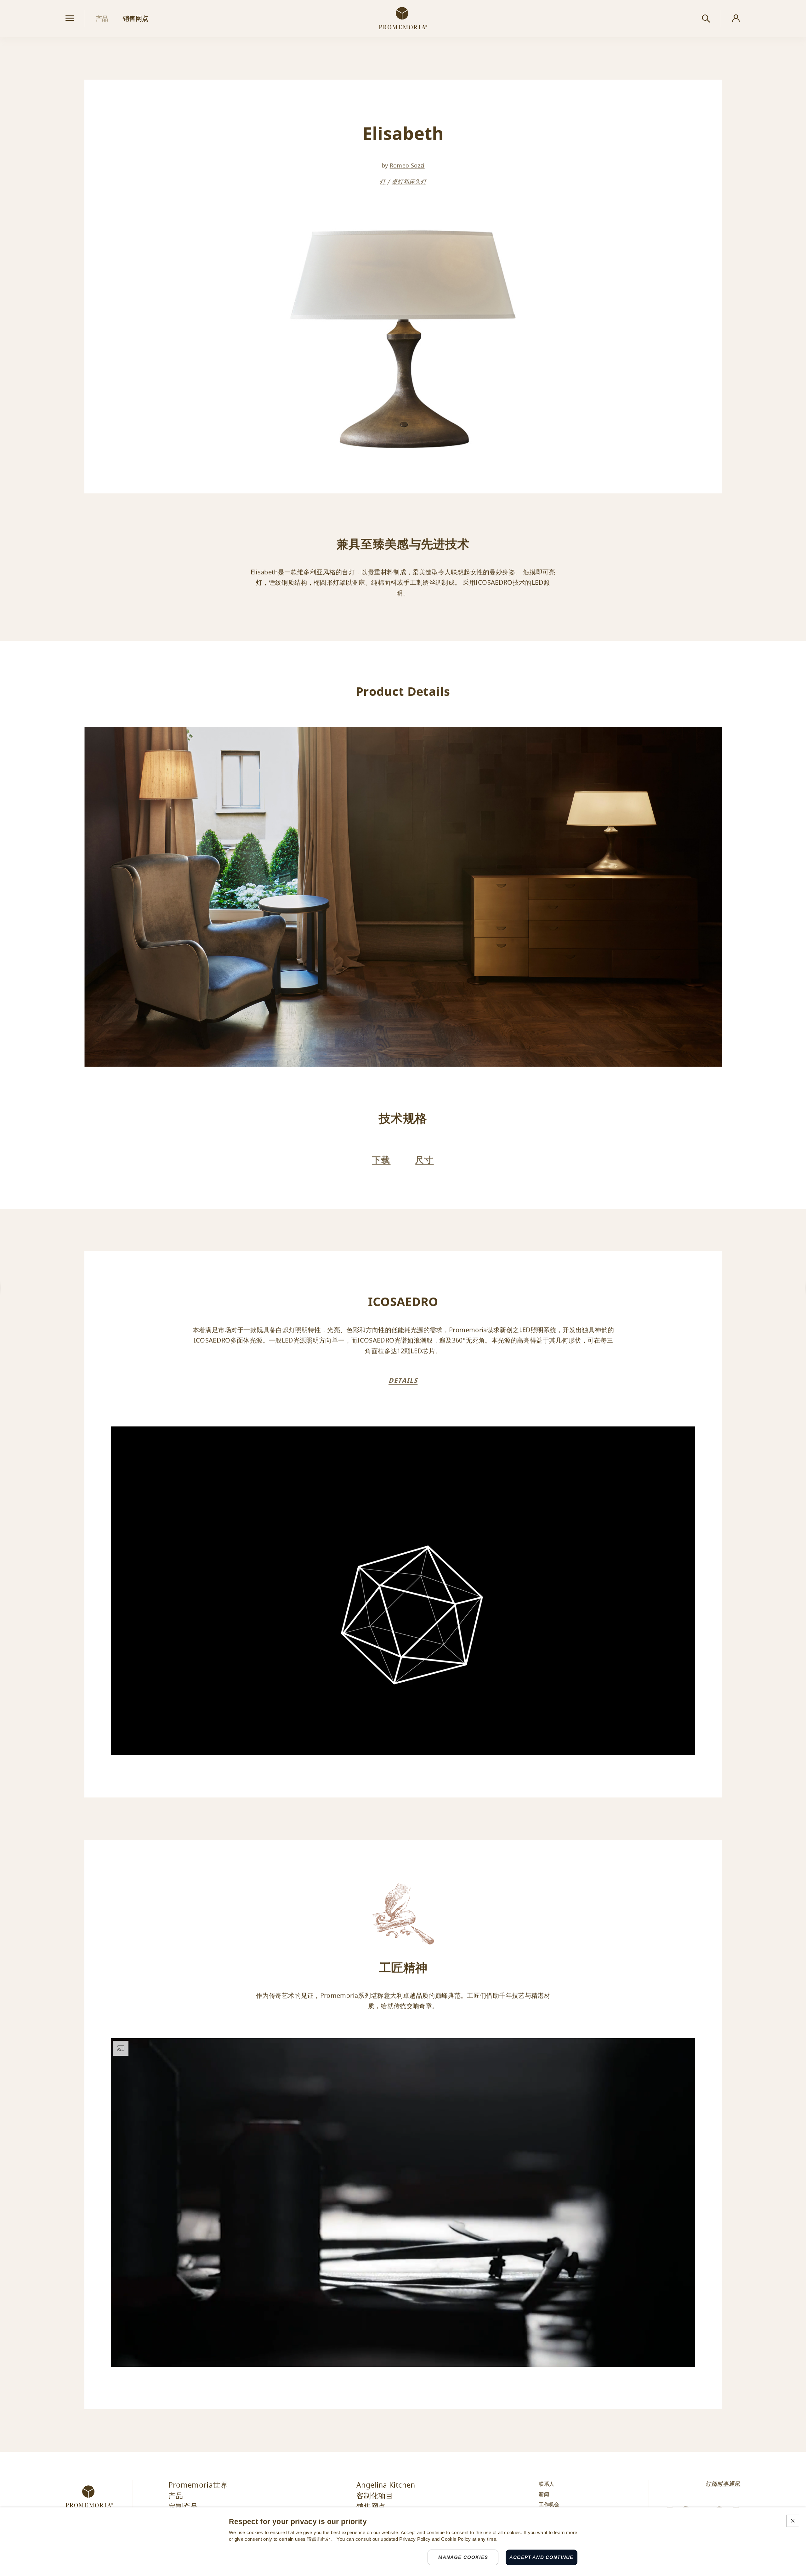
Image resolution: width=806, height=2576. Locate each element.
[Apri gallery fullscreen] (403, 897)
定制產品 (183, 2507)
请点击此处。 (321, 2539)
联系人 (546, 2484)
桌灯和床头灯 (409, 182)
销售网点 (371, 2507)
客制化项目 (375, 2496)
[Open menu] (70, 19)
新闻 (544, 2495)
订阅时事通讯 (723, 2484)
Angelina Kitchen (386, 2486)
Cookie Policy (456, 2539)
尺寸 (424, 1160)
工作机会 (549, 2505)
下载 (381, 1160)
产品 (176, 2496)
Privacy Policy (415, 2539)
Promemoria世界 (198, 2486)
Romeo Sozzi (407, 166)
